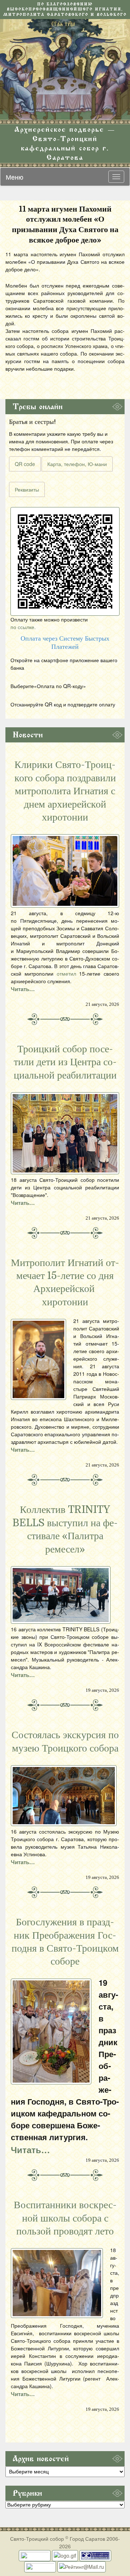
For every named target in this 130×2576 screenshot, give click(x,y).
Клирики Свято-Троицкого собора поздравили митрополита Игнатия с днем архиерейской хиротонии (65, 791)
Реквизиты (27, 489)
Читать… (23, 989)
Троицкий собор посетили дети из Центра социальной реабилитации (65, 1062)
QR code (25, 464)
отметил (66, 973)
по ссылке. (23, 627)
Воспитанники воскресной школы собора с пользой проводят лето (65, 2218)
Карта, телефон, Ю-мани (77, 464)
